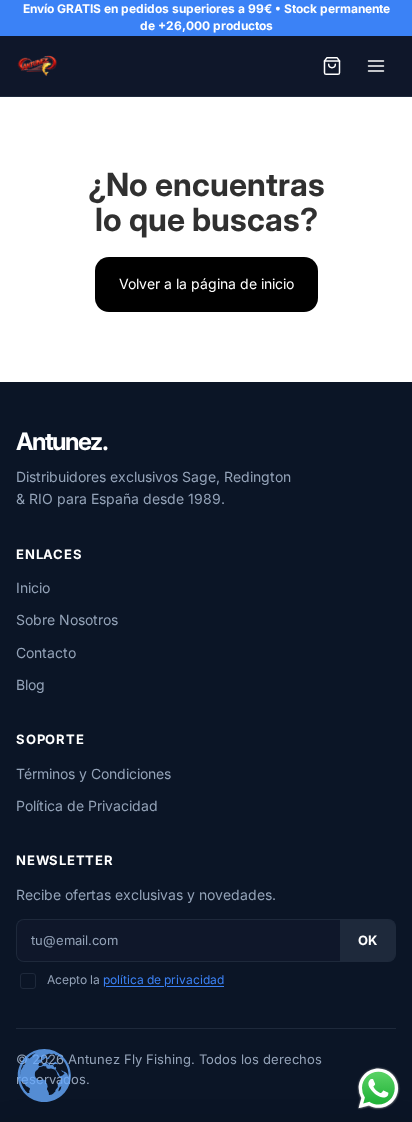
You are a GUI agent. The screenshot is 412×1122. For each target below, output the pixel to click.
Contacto (46, 652)
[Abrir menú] (376, 66)
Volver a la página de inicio (206, 283)
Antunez (61, 442)
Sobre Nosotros (67, 619)
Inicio (33, 587)
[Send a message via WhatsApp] (378, 1088)
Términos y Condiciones (93, 773)
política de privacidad (163, 979)
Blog (30, 684)
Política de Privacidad (87, 805)
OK (367, 940)
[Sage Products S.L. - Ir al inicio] (37, 66)
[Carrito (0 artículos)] (332, 66)
